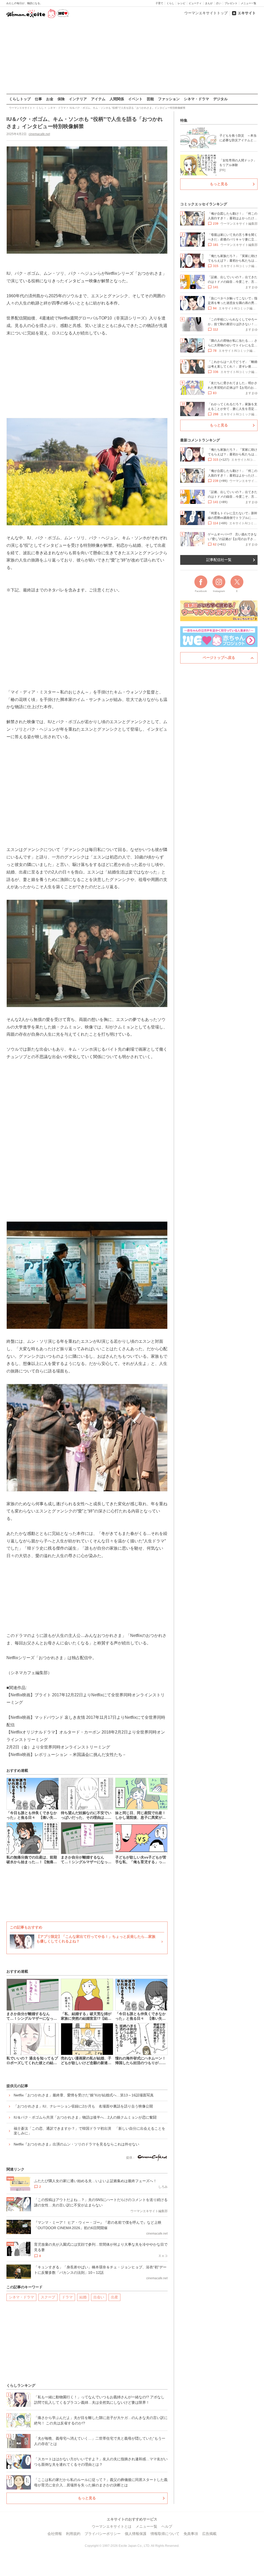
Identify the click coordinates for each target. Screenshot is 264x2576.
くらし (170, 3)
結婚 (83, 2297)
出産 (114, 2297)
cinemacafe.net (39, 134)
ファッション (169, 99)
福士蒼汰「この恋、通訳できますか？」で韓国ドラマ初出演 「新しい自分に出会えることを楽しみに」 (89, 2131)
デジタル (220, 99)
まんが (209, 3)
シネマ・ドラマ (196, 99)
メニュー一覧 (249, 3)
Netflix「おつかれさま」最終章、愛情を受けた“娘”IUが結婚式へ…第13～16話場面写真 (84, 2095)
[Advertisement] (132, 57)
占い (219, 3)
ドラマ (67, 2297)
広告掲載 (209, 2534)
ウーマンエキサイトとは (112, 2526)
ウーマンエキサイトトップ (206, 13)
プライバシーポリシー (103, 2534)
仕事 (38, 99)
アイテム (98, 99)
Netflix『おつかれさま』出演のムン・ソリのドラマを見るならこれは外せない (76, 2144)
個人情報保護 (136, 2534)
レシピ (181, 3)
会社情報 (55, 2534)
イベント (135, 99)
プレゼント (231, 3)
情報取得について (165, 2534)
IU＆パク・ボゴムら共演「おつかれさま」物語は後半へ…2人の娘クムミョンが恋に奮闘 (85, 2117)
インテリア (78, 99)
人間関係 (117, 99)
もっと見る (87, 2498)
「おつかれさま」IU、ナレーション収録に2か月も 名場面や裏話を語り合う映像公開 (83, 2106)
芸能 (150, 99)
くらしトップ (20, 99)
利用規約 (73, 2534)
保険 (61, 99)
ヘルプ (167, 2526)
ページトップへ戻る (219, 658)
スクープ (48, 2297)
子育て (159, 3)
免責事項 (191, 2534)
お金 (50, 99)
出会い (99, 2297)
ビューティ (195, 3)
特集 (184, 120)
